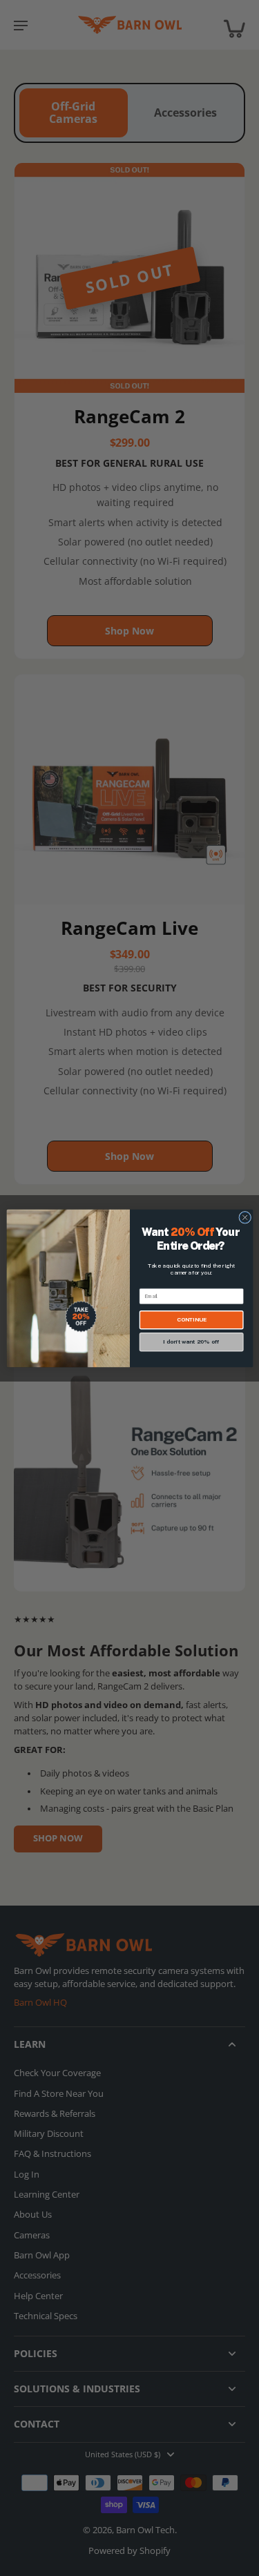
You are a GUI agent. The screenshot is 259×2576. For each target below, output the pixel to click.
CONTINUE (191, 1319)
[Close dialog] (244, 1217)
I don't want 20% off (191, 1342)
